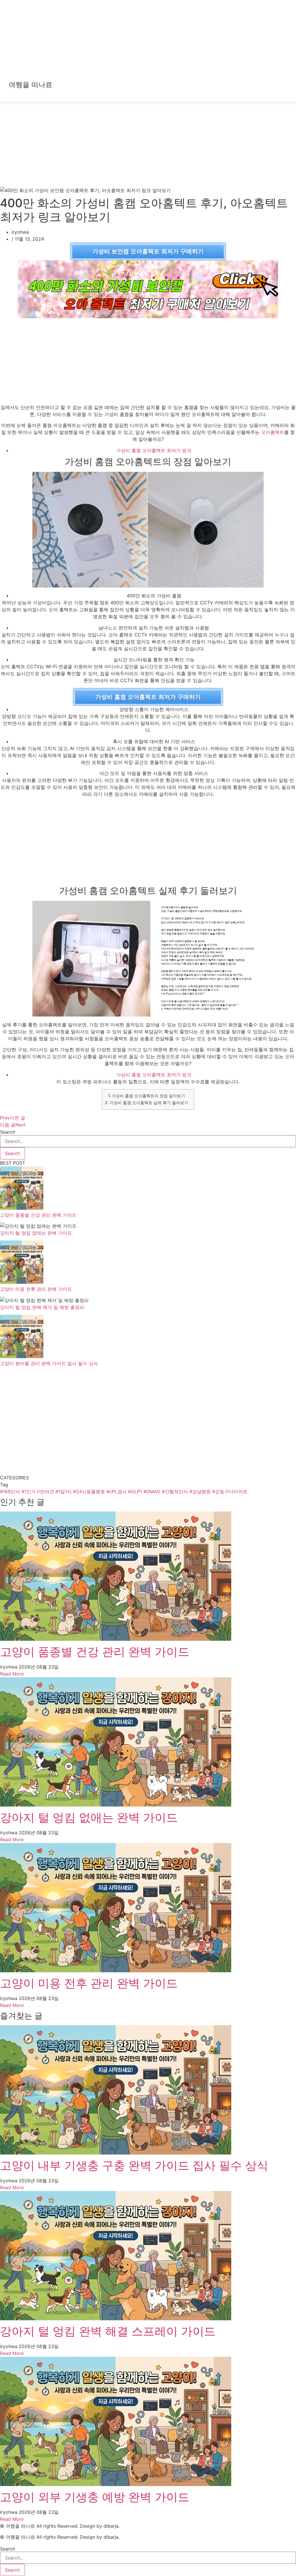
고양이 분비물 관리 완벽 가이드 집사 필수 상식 (49, 1363)
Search (8, 1132)
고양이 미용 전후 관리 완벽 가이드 (36, 1289)
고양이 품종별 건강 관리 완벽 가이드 (38, 1215)
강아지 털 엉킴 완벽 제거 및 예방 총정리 (42, 1307)
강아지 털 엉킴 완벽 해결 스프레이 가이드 (108, 2331)
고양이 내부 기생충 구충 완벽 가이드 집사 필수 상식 (134, 2165)
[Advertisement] (148, 40)
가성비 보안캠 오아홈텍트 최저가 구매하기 (148, 251)
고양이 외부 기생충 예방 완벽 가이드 (95, 2497)
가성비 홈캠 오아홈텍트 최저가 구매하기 (148, 697)
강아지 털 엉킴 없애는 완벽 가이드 (36, 1233)
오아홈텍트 (273, 432)
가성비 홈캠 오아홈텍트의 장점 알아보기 (148, 1096)
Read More (12, 1674)
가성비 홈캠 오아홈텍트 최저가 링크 (154, 450)
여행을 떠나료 (30, 85)
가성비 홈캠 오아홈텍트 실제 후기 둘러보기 (149, 1103)
